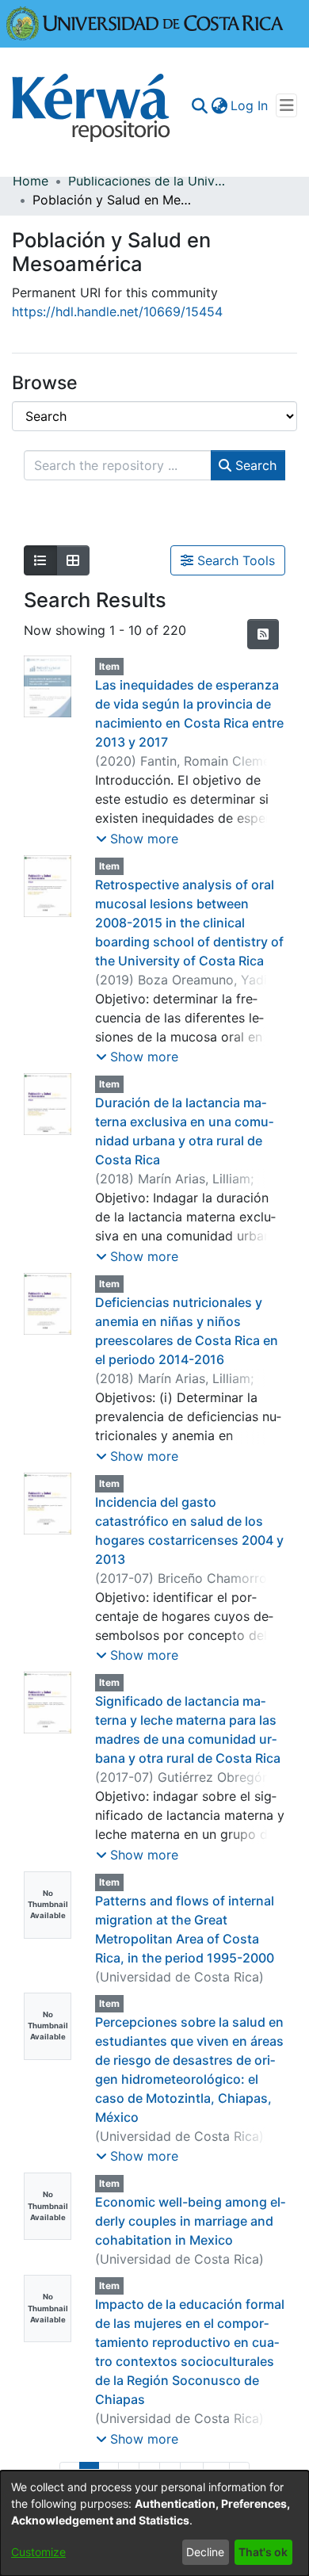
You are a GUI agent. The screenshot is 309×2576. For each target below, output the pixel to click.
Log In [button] (250, 105)
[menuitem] (219, 105)
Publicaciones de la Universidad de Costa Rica (147, 181)
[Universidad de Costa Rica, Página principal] (145, 22)
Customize (38, 2552)
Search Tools (234, 560)
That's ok (263, 2552)
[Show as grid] (73, 560)
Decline (205, 2552)
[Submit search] (199, 105)
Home (31, 181)
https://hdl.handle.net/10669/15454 (117, 311)
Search (254, 465)
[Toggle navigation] (286, 105)
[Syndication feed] (263, 634)
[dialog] (154, 2523)
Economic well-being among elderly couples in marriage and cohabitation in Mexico (190, 2221)
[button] (137, 839)
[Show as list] (40, 560)
